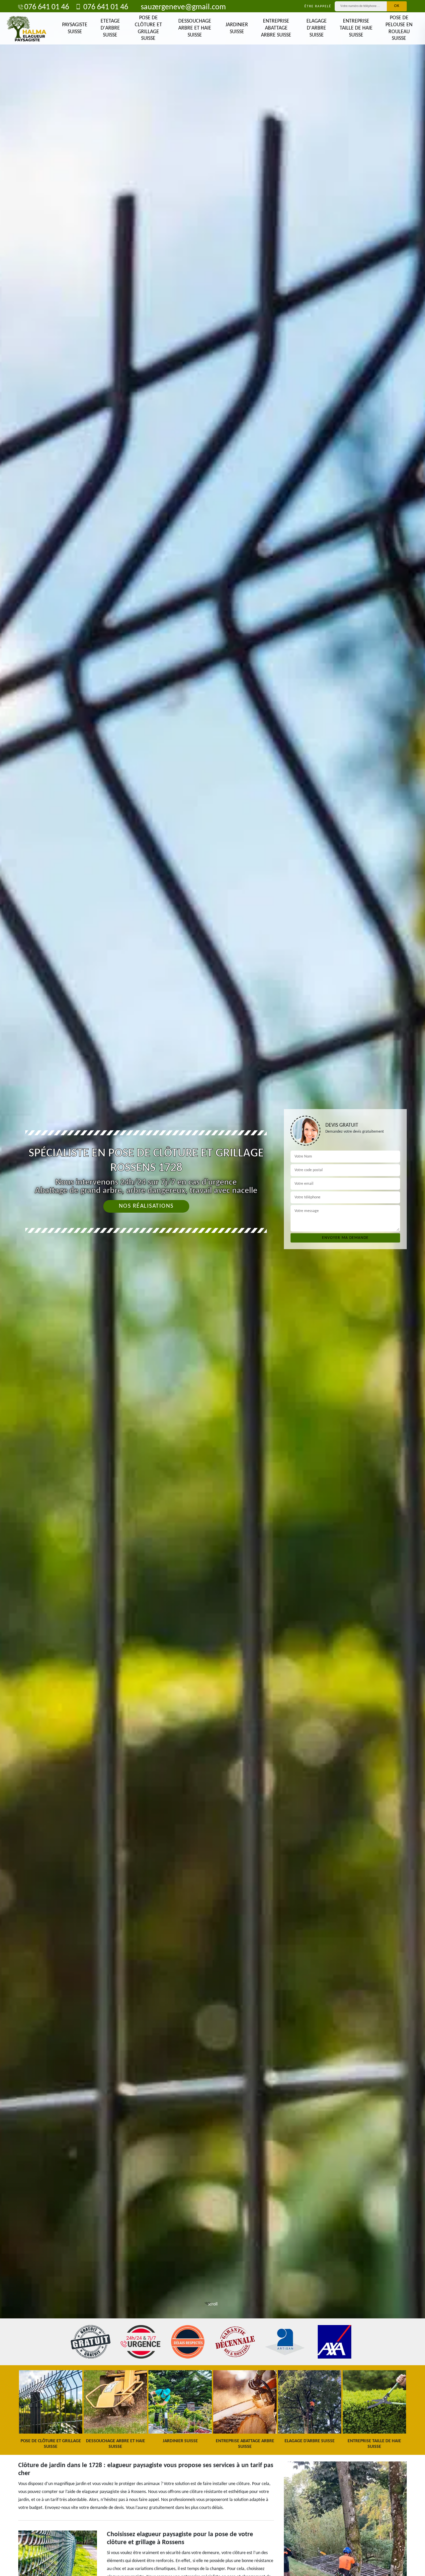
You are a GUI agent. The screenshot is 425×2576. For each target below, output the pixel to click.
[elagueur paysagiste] (27, 29)
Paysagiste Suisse (75, 28)
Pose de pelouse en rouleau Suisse (399, 28)
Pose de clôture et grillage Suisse (148, 28)
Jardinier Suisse (237, 28)
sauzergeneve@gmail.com (183, 7)
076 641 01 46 (47, 7)
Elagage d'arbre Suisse (317, 28)
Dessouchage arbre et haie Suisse (195, 28)
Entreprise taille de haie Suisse (356, 28)
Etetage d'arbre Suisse (110, 28)
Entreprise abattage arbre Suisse (276, 28)
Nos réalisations (146, 1206)
